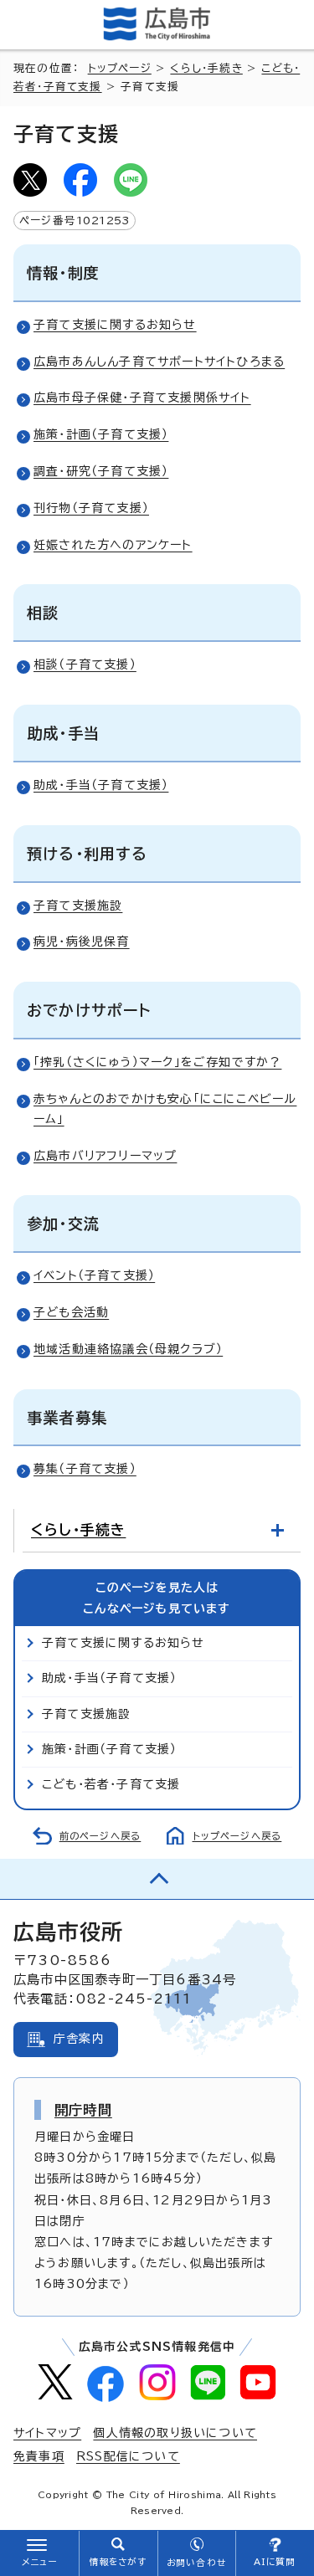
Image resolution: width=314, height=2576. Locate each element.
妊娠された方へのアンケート (113, 545)
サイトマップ (47, 2433)
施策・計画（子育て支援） (101, 434)
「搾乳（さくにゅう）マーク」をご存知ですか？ (157, 1062)
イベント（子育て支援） (94, 1275)
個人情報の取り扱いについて (175, 2433)
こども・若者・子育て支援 (111, 1784)
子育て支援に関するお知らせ (115, 325)
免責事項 (39, 2456)
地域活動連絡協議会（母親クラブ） (128, 1349)
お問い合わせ (196, 2563)
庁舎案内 (79, 2039)
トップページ (120, 68)
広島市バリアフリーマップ (105, 1156)
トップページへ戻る (237, 1836)
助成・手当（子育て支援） (101, 785)
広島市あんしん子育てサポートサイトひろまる (159, 362)
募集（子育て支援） (85, 1469)
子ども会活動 (71, 1312)
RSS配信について (128, 2456)
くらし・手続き (206, 68)
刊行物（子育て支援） (91, 508)
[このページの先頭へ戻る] (157, 1879)
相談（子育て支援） (85, 665)
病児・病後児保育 (82, 942)
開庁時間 (83, 2110)
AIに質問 (275, 2562)
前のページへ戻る (100, 1836)
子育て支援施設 (78, 906)
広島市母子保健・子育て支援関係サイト (142, 398)
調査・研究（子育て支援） (101, 471)
